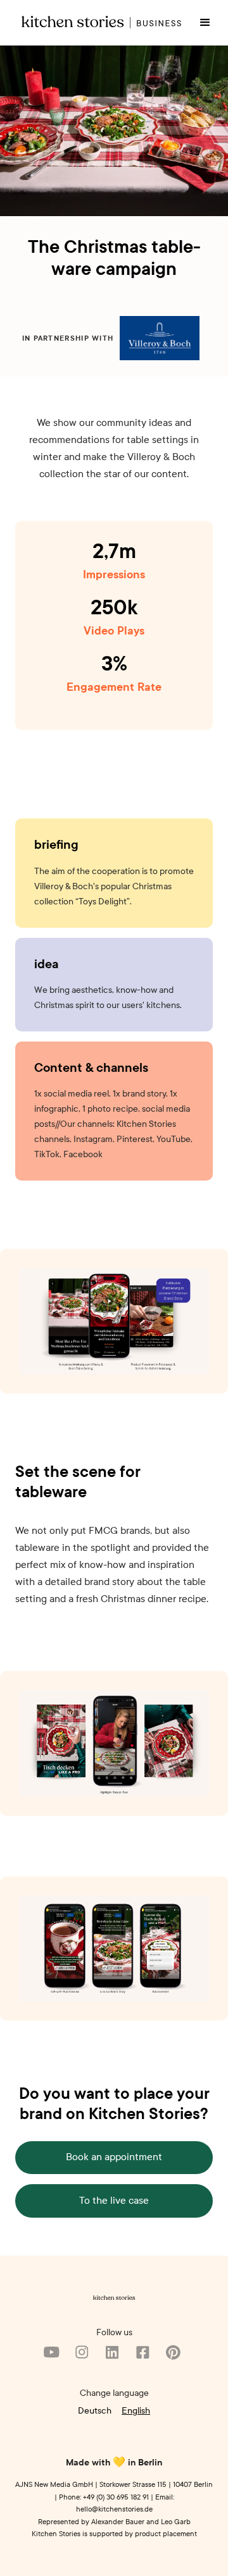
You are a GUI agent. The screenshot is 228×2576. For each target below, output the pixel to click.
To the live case (114, 2201)
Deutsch (95, 2410)
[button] (205, 23)
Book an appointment (114, 2157)
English (136, 2410)
